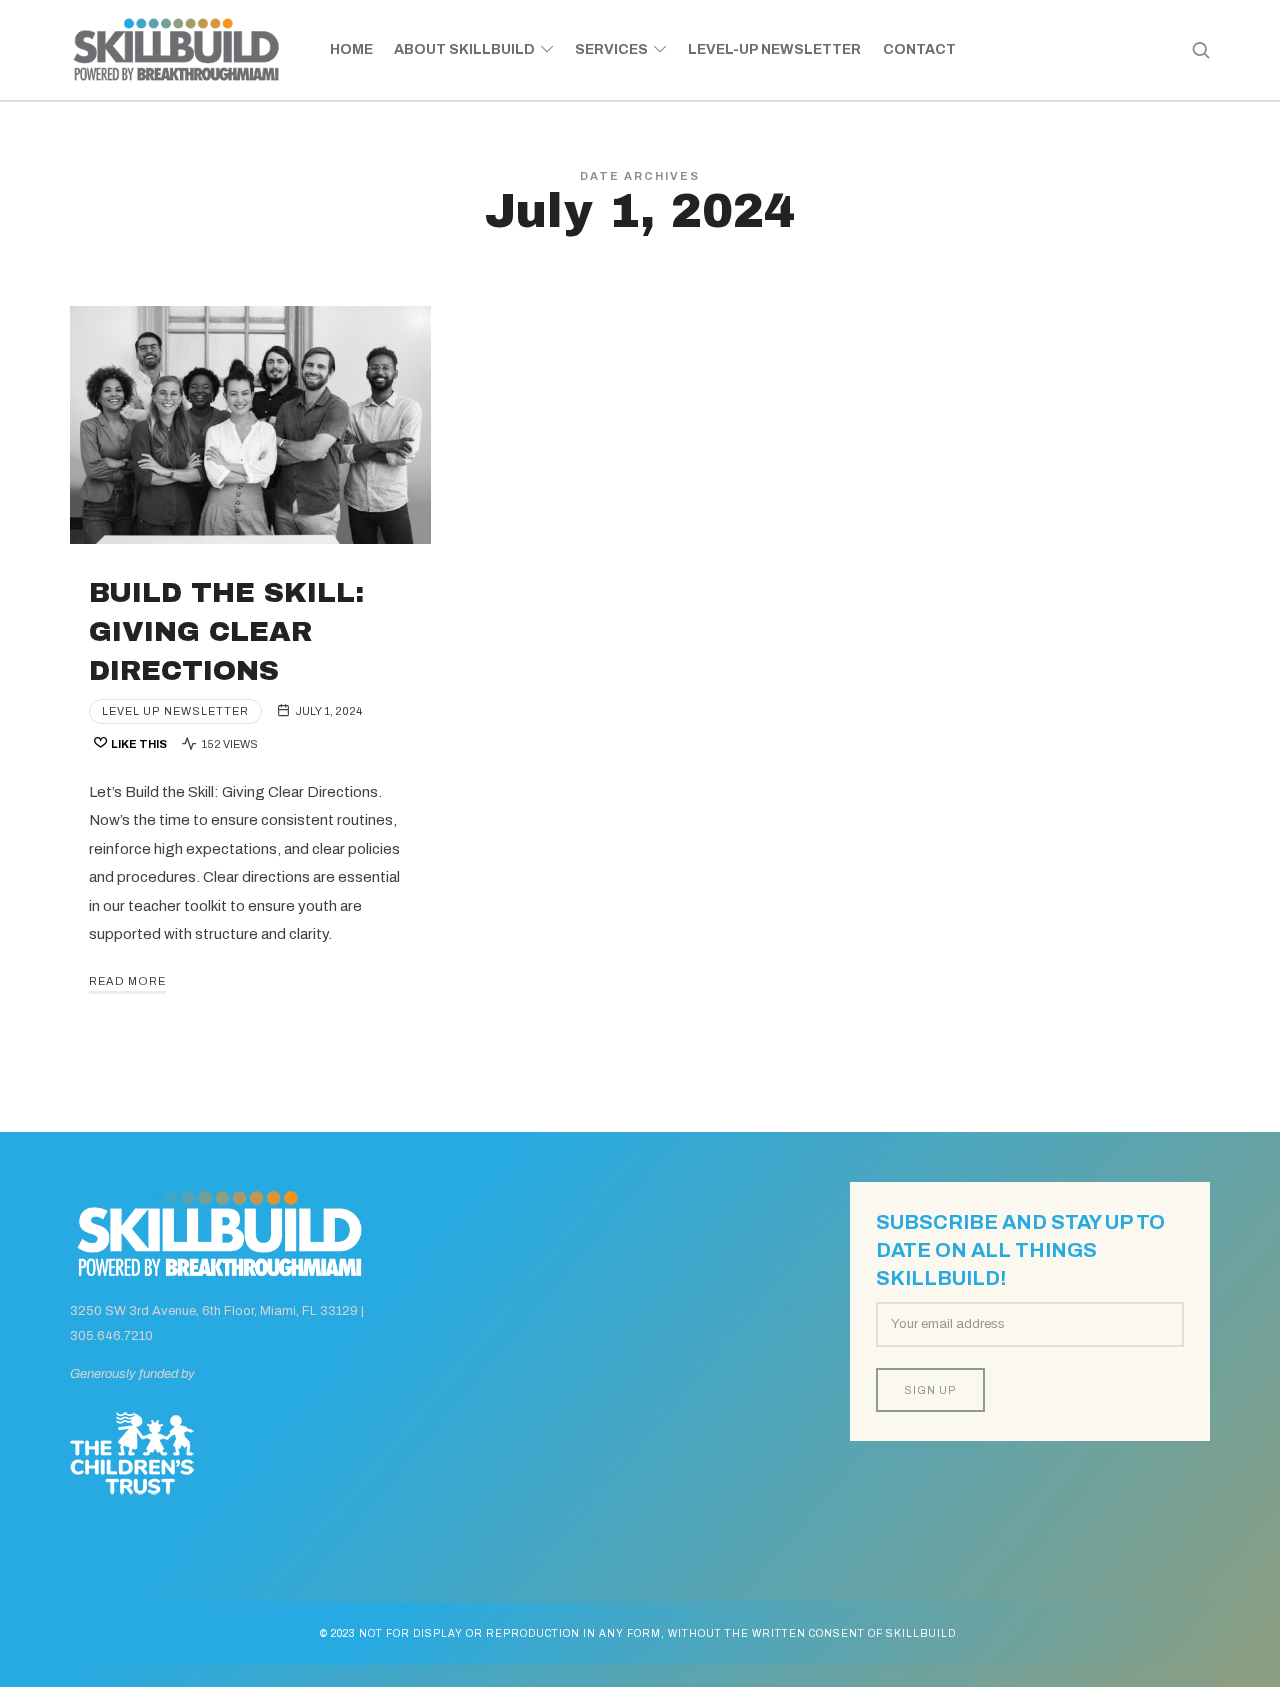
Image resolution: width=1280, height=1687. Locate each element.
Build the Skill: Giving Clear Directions (226, 631)
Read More (127, 981)
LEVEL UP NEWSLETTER (175, 711)
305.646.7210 (111, 1336)
